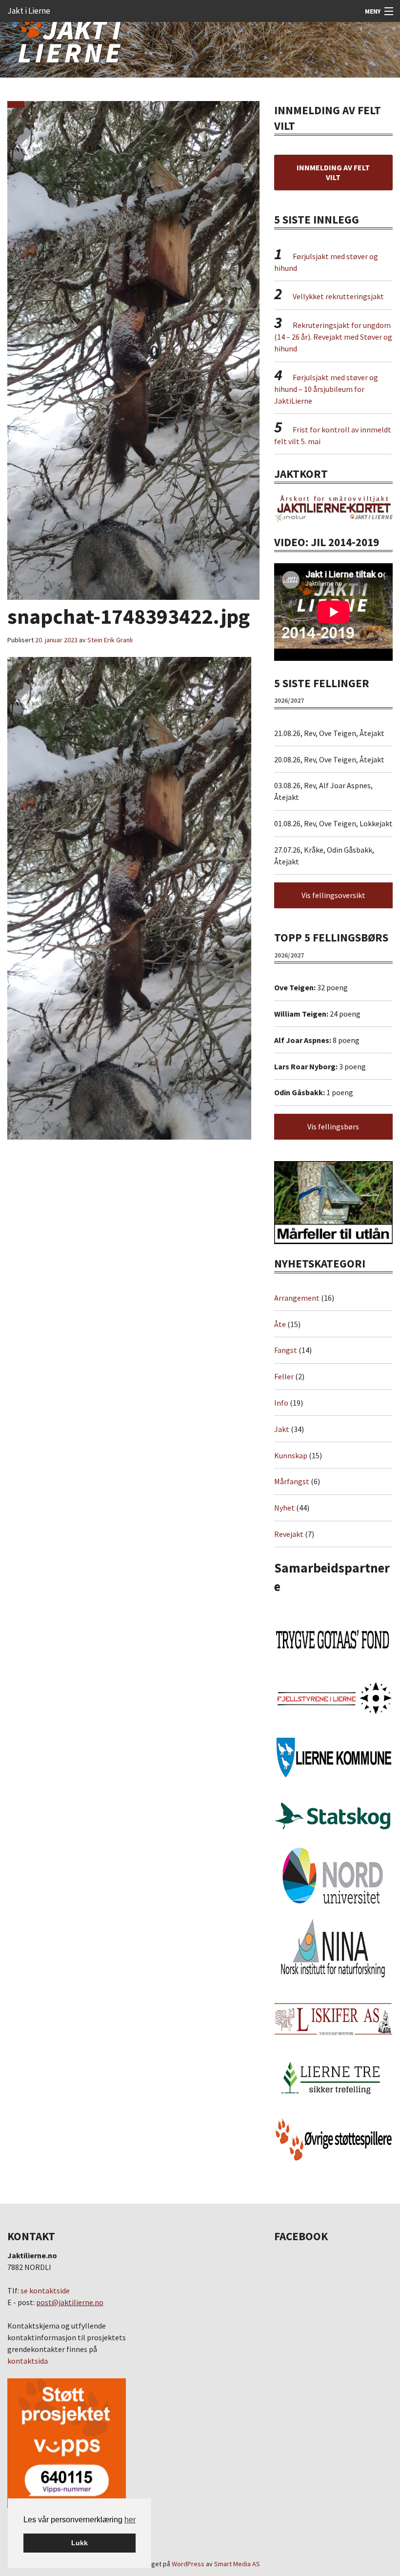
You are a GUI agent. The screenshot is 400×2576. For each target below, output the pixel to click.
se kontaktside (45, 2290)
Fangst (286, 1350)
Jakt (282, 1429)
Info (281, 1403)
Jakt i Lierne (29, 11)
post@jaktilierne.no (70, 2302)
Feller (284, 1376)
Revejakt (289, 1534)
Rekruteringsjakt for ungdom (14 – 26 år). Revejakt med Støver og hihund (333, 337)
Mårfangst (292, 1481)
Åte (280, 1324)
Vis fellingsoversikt (333, 895)
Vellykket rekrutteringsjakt (338, 296)
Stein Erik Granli (110, 640)
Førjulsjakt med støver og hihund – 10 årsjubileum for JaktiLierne (326, 389)
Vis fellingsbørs (333, 1126)
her (130, 2520)
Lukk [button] (80, 2543)
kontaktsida (28, 2361)
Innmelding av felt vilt (333, 172)
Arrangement (297, 1298)
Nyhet (284, 1508)
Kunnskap (291, 1455)
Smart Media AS (237, 2564)
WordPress (188, 2564)
